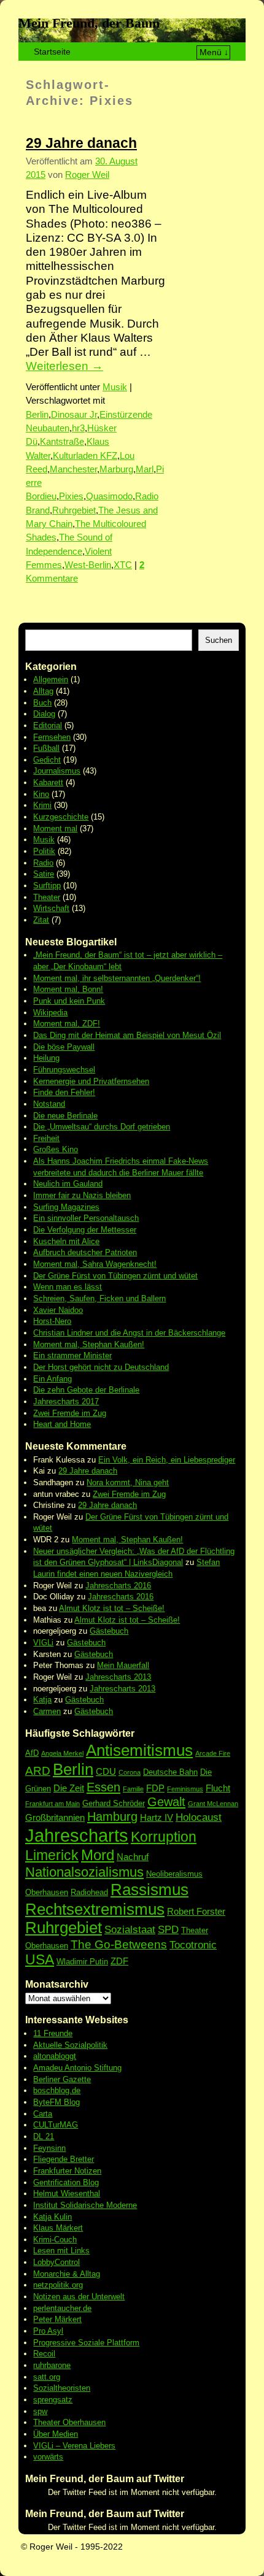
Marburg (116, 469)
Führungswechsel (64, 1070)
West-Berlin (88, 565)
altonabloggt (55, 2056)
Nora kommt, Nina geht (128, 1482)
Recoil (44, 2354)
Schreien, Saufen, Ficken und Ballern (99, 1298)
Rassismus (149, 1890)
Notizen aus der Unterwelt (79, 2297)
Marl (145, 469)
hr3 (78, 428)
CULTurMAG (56, 2125)
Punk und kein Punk (69, 1001)
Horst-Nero (52, 1321)
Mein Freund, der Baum (89, 23)
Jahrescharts (77, 1835)
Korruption (164, 1837)
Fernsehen (52, 737)
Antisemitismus (139, 1750)
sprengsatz (53, 2400)
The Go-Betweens (119, 1944)
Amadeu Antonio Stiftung (77, 2068)
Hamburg (112, 1817)
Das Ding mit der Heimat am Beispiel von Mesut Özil (127, 1035)
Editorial (48, 725)
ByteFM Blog (56, 2102)
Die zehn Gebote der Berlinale (86, 1390)
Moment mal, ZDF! (67, 1024)
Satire (44, 874)
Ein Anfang (52, 1379)
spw (40, 2411)
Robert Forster (196, 1911)
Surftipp (47, 886)
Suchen (219, 640)
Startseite (52, 52)
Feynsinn (49, 2148)
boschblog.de (57, 2090)
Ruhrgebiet (74, 510)
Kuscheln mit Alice (66, 1241)
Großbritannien (55, 1817)
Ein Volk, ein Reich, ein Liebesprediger (167, 1460)
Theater (47, 897)
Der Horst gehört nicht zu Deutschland (101, 1367)
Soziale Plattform (109, 2343)
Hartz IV (157, 1817)
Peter (44, 2319)
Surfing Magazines (66, 1207)
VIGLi (43, 1643)
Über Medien (56, 2434)
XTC (123, 565)
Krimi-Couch (55, 2240)
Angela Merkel (62, 1753)
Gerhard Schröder (114, 1803)
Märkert (68, 2319)
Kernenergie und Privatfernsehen (91, 1081)
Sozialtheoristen (62, 2388)
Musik (115, 387)
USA (40, 1959)
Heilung (46, 1058)
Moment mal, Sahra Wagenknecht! (95, 1264)
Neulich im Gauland (68, 1184)
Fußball (46, 748)
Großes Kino (56, 1149)
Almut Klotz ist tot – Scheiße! (112, 1608)
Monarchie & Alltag (67, 2274)
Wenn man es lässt (68, 1287)
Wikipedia (50, 1013)
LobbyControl (56, 2262)
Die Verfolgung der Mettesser (85, 1230)
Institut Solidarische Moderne (85, 2205)
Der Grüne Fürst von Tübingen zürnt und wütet (115, 1276)
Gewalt (166, 1802)
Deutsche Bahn (170, 1772)
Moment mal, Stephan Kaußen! (89, 1344)
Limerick (52, 1855)
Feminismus (185, 1789)
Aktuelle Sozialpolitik (70, 2045)
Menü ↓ (214, 52)
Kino (41, 794)
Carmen (47, 1711)
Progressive (56, 2343)
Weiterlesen (64, 366)
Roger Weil (87, 175)
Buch (42, 703)
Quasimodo (109, 496)
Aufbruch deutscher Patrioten (85, 1252)
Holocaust (199, 1817)
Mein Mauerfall (123, 1665)
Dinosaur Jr (74, 415)
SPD (168, 1930)
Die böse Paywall (64, 1047)
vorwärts (48, 2457)
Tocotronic (193, 1945)
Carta (43, 2114)
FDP (155, 1788)
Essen (103, 1787)
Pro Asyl (48, 2331)
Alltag (43, 691)
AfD (32, 1753)
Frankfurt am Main (52, 1804)
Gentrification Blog (66, 2182)
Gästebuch (109, 1631)
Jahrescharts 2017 (66, 1401)
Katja (42, 1700)
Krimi (42, 805)
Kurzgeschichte (61, 817)
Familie (133, 1789)
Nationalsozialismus (84, 1872)
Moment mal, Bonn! (68, 989)
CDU (106, 1771)
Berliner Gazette (62, 2079)
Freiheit (46, 1138)
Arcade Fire (213, 1753)
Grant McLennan (213, 1804)
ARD (38, 1771)
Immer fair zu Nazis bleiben (82, 1195)
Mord (98, 1855)
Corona (130, 1772)
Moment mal (55, 829)
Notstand (49, 1104)
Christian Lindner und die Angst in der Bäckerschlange (129, 1333)
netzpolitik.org (58, 2285)
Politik (44, 851)
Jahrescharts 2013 (118, 1677)
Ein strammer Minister (72, 1355)
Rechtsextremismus (95, 1909)
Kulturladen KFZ (85, 456)
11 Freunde (53, 2033)
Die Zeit (69, 1788)
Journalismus (57, 771)
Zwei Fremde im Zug (70, 1413)
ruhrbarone (52, 2365)
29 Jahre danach (81, 143)
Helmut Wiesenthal (67, 2193)
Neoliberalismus (174, 1874)
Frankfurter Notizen (67, 2171)
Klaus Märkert (58, 2228)
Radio (43, 863)
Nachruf (133, 1857)
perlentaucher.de (62, 2308)
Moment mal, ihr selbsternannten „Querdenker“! (117, 978)
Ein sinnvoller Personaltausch (86, 1218)
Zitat (41, 920)
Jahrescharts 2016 (118, 1586)
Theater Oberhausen (69, 2422)
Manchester (73, 469)
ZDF (119, 1961)
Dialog (44, 714)
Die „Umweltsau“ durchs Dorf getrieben (102, 1127)
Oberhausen (47, 1892)
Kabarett (48, 782)
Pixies (71, 496)
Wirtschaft (51, 908)
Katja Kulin (52, 2217)
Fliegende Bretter (64, 2159)
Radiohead (89, 1892)
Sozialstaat (130, 1930)
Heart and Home (62, 1424)
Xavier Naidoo (58, 1310)
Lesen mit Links (61, 2251)
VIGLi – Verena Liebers (74, 2446)
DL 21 (44, 2136)
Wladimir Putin (82, 1962)
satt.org (47, 2377)
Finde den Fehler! (64, 1092)
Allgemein (51, 679)
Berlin (37, 415)
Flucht (218, 1788)
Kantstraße (62, 442)
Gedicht (47, 760)
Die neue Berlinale (65, 1116)
